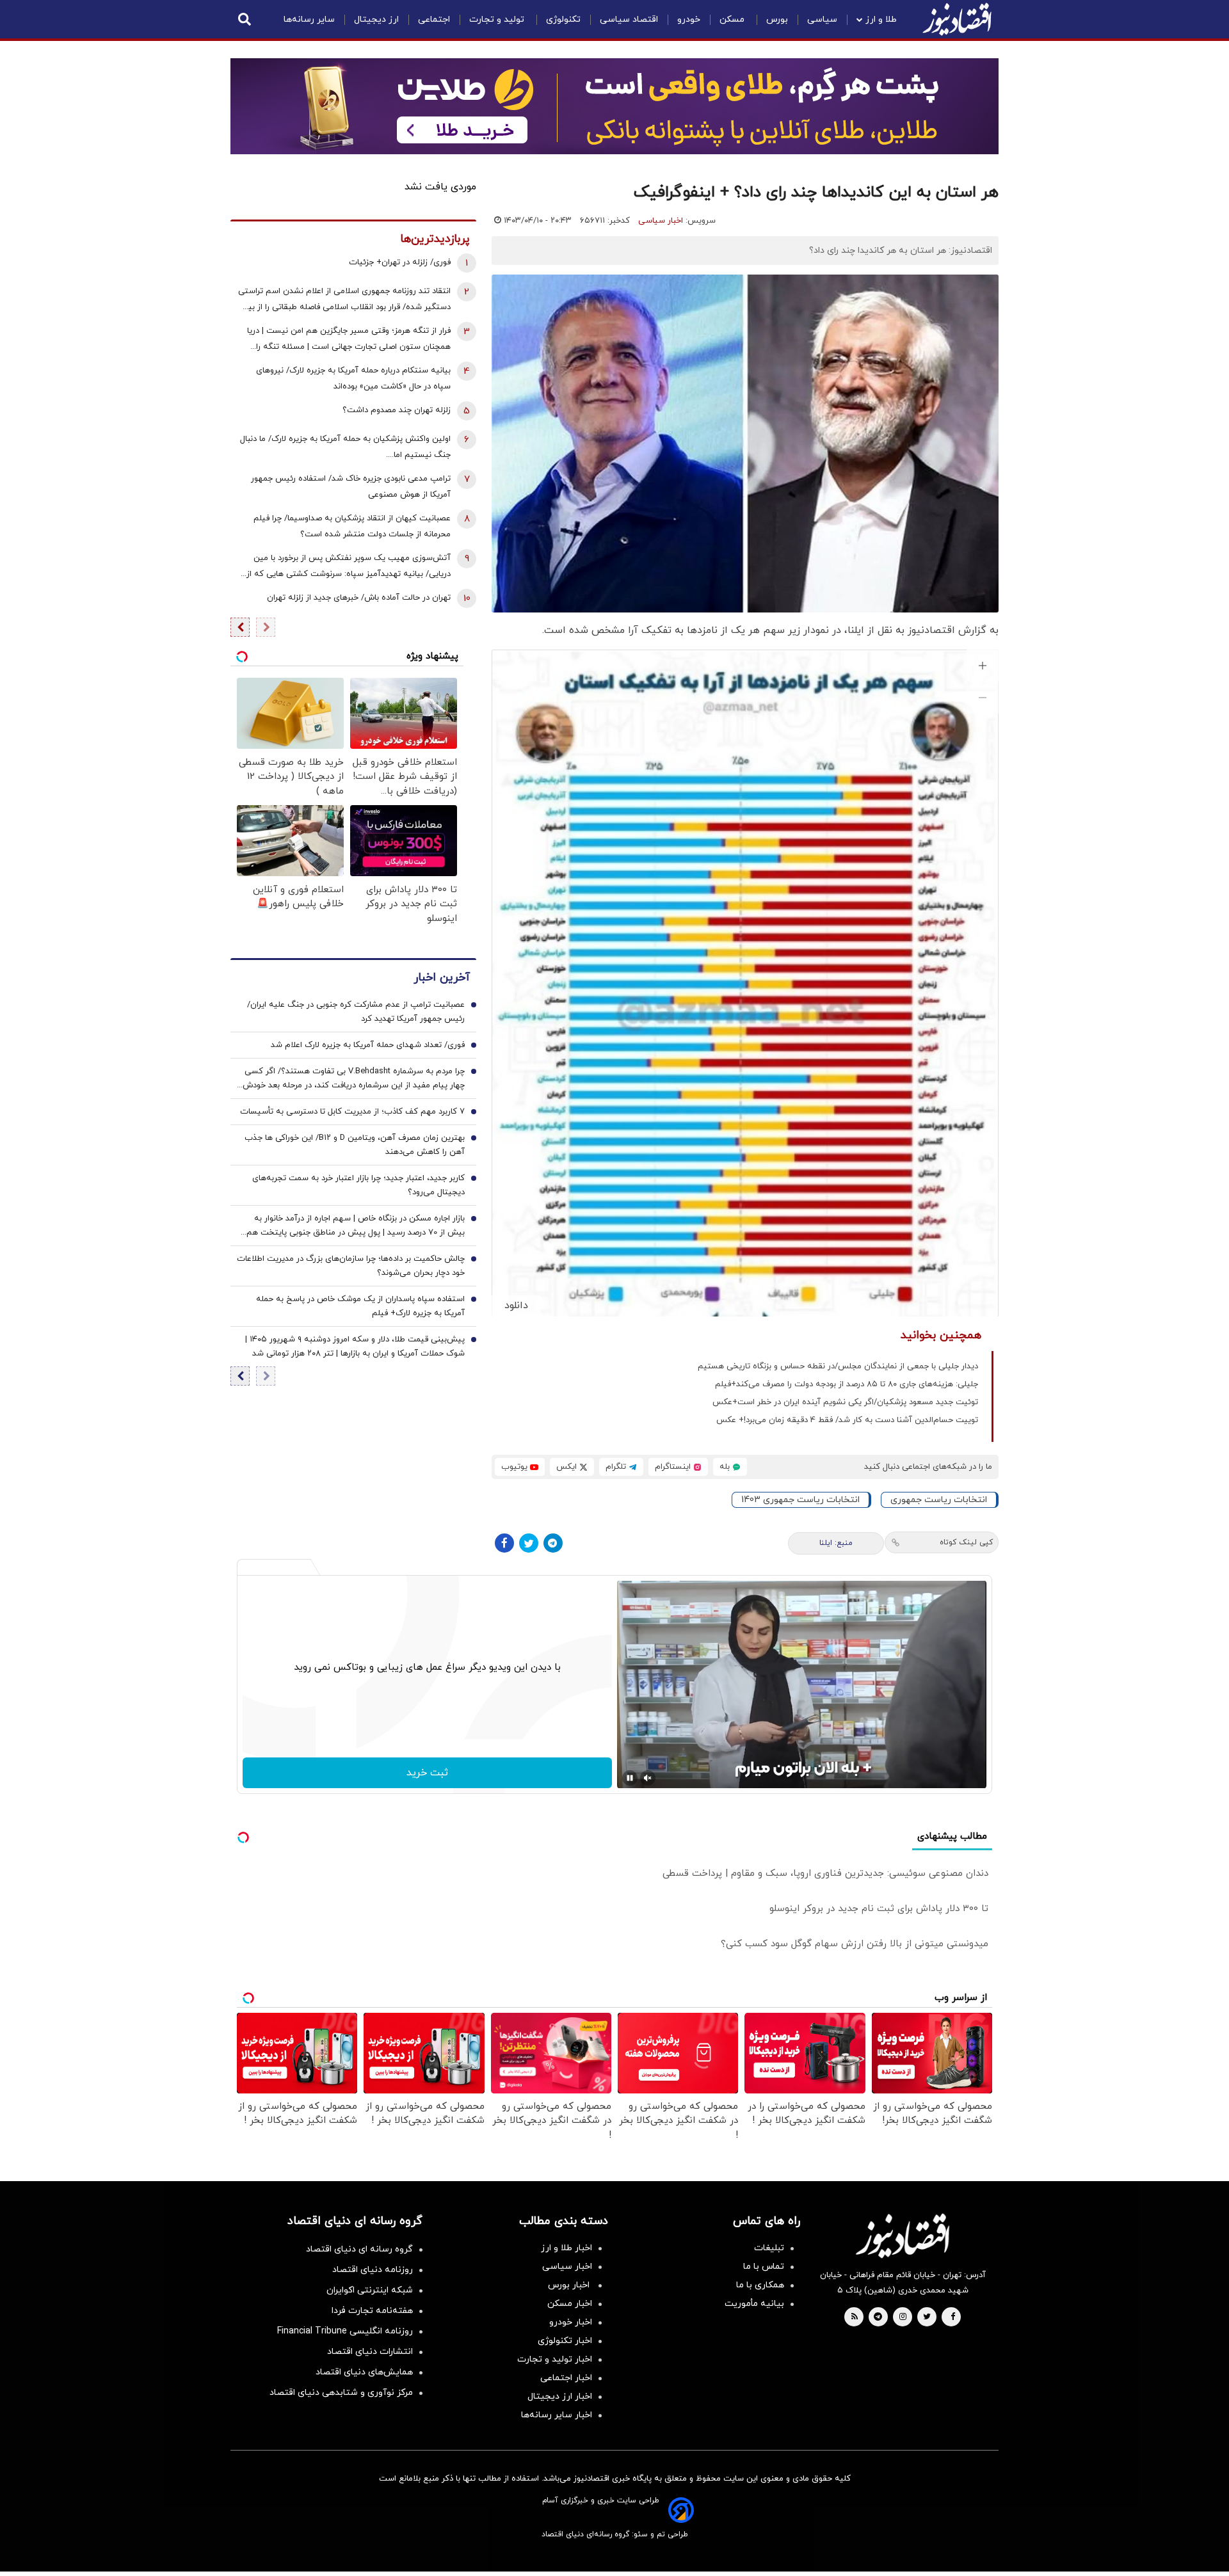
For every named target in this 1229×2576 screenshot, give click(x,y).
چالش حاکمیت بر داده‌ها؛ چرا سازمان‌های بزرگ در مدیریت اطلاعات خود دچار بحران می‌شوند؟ (351, 1266)
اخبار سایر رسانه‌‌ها (557, 2415)
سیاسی (822, 20)
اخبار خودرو (571, 2322)
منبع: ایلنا (836, 1543)
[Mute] (648, 1778)
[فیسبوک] (504, 1543)
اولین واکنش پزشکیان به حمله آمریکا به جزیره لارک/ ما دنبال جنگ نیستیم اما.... (345, 447)
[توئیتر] (529, 1543)
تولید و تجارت (498, 20)
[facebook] (953, 2317)
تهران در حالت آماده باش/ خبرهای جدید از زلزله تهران (359, 598)
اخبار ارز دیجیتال (560, 2396)
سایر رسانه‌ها (309, 20)
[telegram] (878, 2317)
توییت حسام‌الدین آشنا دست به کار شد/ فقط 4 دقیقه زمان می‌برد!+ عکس (847, 1420)
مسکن (733, 20)
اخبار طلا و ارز (566, 2248)
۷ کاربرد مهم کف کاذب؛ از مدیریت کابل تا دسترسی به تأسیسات (352, 1112)
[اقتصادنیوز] (903, 2236)
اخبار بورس (570, 2285)
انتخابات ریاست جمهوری (939, 1500)
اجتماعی (434, 20)
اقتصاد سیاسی (629, 20)
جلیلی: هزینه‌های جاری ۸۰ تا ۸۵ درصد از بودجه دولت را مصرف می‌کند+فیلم (847, 1384)
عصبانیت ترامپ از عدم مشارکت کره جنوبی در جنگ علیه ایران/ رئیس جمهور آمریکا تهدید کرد (356, 1012)
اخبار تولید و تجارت (555, 2359)
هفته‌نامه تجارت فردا (372, 2311)
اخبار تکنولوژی (565, 2341)
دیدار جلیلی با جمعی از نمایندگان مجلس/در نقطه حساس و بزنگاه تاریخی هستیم (838, 1366)
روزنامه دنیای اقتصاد (373, 2270)
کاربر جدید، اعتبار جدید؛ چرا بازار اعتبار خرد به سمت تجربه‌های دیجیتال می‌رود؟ (358, 1185)
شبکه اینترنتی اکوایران (370, 2290)
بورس (777, 20)
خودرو (689, 20)
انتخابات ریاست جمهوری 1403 (800, 1500)
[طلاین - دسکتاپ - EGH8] (614, 106)
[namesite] (957, 19)
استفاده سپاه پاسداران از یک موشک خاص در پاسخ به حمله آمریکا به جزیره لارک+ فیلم (360, 1306)
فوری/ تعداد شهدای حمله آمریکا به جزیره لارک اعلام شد (368, 1045)
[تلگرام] (553, 1543)
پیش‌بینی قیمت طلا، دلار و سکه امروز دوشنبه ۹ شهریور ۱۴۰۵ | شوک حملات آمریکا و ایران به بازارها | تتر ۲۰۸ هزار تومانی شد (355, 1347)
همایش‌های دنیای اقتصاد (364, 2372)
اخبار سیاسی (661, 221)
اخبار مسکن (570, 2304)
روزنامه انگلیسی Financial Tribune (345, 2331)
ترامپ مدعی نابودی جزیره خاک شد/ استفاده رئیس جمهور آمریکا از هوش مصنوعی (351, 487)
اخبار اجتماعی (566, 2378)
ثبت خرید (427, 1773)
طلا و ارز (881, 20)
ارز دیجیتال (376, 20)
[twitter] (927, 2317)
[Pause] (630, 1778)
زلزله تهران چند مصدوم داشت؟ (397, 410)
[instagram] (903, 2317)
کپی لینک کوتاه (966, 1542)
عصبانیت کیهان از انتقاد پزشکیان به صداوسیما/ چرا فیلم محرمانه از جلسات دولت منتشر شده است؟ (352, 526)
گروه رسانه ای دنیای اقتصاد (359, 2249)
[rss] (855, 2317)
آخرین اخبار (442, 978)
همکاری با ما (760, 2285)
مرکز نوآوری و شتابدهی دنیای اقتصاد (341, 2393)
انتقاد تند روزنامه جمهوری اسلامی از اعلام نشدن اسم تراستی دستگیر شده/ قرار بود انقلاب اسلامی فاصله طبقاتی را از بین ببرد (344, 300)
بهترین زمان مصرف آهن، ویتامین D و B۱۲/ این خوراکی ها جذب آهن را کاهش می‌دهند (355, 1145)
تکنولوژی (563, 20)
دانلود (516, 1306)
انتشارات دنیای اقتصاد (370, 2352)
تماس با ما (764, 2267)
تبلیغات (769, 2248)
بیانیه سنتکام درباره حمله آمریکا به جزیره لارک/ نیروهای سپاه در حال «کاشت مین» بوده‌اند (353, 379)
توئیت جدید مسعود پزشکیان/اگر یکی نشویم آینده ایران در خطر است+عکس (845, 1402)
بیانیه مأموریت (754, 2304)
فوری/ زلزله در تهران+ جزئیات (400, 262)
